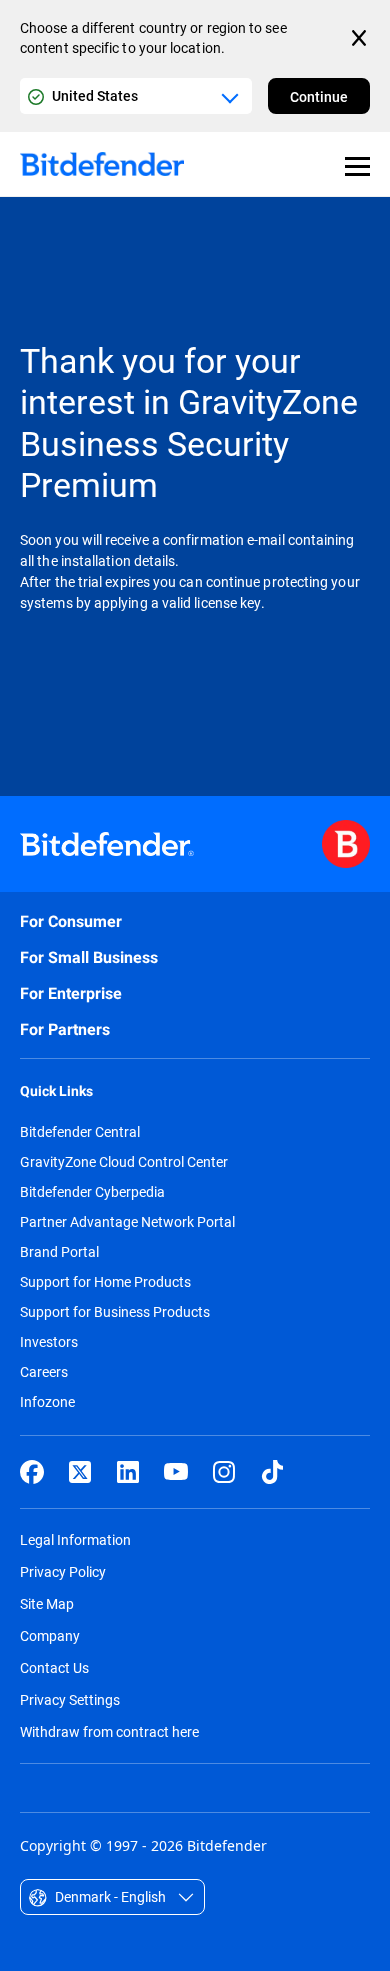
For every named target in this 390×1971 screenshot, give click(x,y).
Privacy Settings (70, 1699)
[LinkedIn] (128, 1472)
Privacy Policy (63, 1571)
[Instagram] (224, 1472)
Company (50, 1635)
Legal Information (75, 1539)
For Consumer (71, 921)
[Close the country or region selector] (361, 38)
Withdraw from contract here (109, 1731)
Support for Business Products (115, 1312)
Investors (49, 1342)
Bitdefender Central (80, 1132)
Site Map (47, 1603)
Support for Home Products (105, 1282)
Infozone (47, 1402)
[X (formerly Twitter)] (80, 1472)
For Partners (65, 1029)
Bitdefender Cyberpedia (92, 1192)
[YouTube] (176, 1472)
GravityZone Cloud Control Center (124, 1162)
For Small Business (89, 957)
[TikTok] (272, 1472)
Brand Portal (59, 1252)
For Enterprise (71, 993)
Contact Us (54, 1667)
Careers (44, 1372)
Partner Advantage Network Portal (127, 1222)
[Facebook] (32, 1472)
